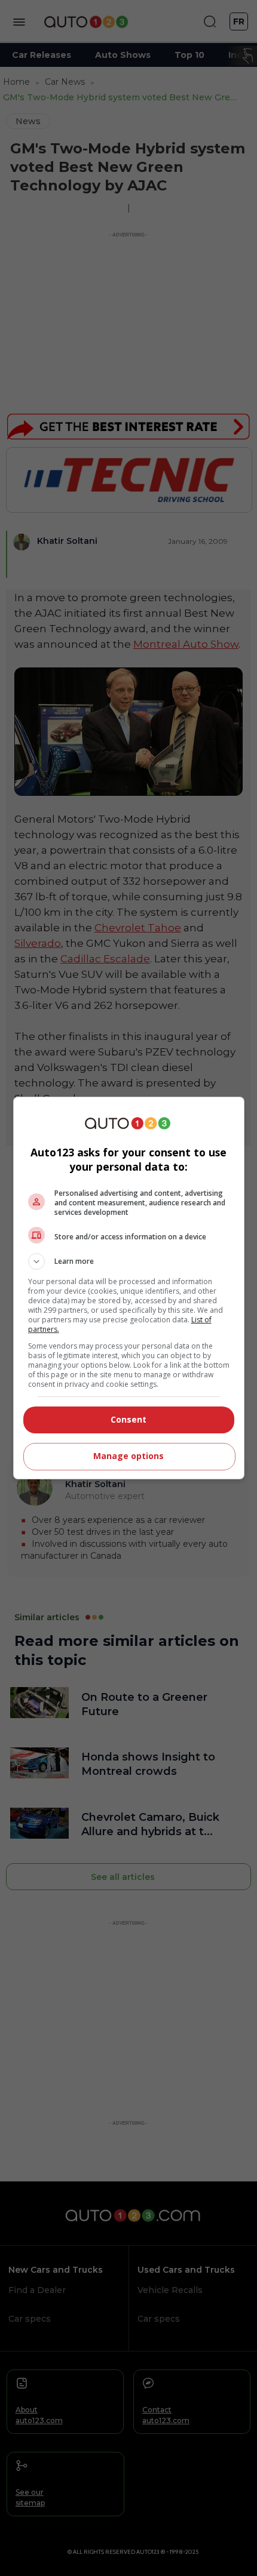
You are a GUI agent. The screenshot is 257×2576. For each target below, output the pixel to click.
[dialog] (129, 1288)
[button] (129, 1261)
